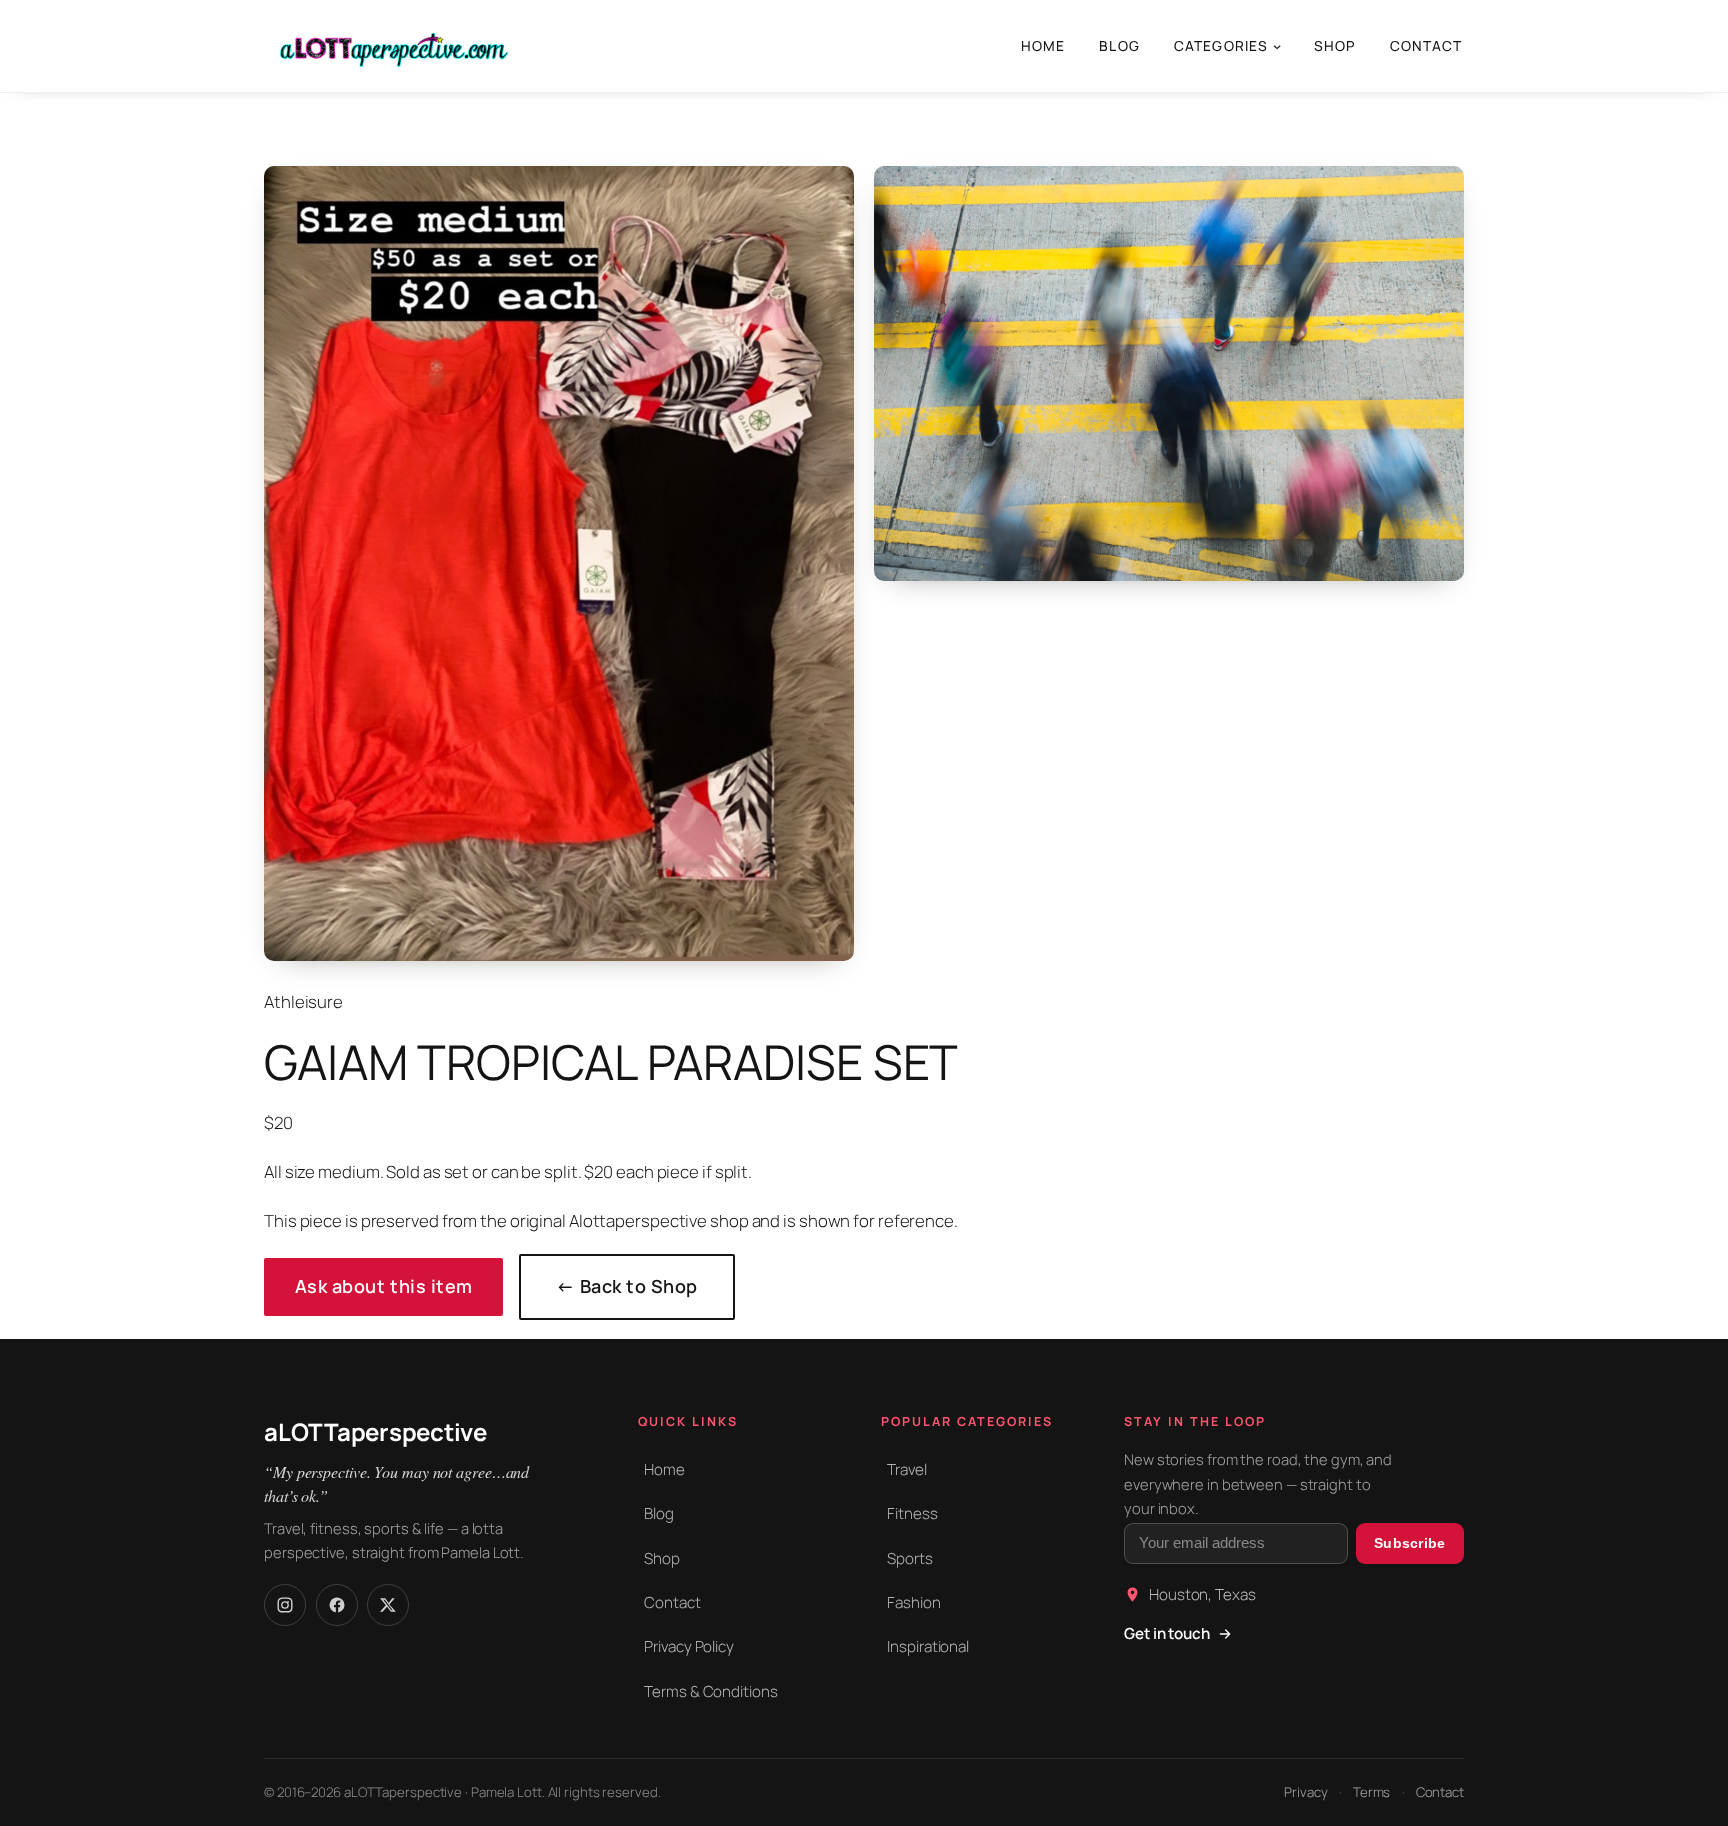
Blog (659, 1513)
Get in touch (1167, 1633)
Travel (906, 1469)
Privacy (1305, 1792)
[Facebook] (337, 1605)
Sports (909, 1558)
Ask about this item (384, 1286)
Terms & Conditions (710, 1691)
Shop (662, 1558)
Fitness (912, 1513)
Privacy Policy (689, 1646)
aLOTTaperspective (375, 1431)
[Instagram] (285, 1605)
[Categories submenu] (1277, 46)
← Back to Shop (627, 1286)
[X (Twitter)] (388, 1605)
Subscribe (1410, 1543)
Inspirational (928, 1646)
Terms (1372, 1792)
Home (664, 1469)
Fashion (913, 1602)
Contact (672, 1602)
